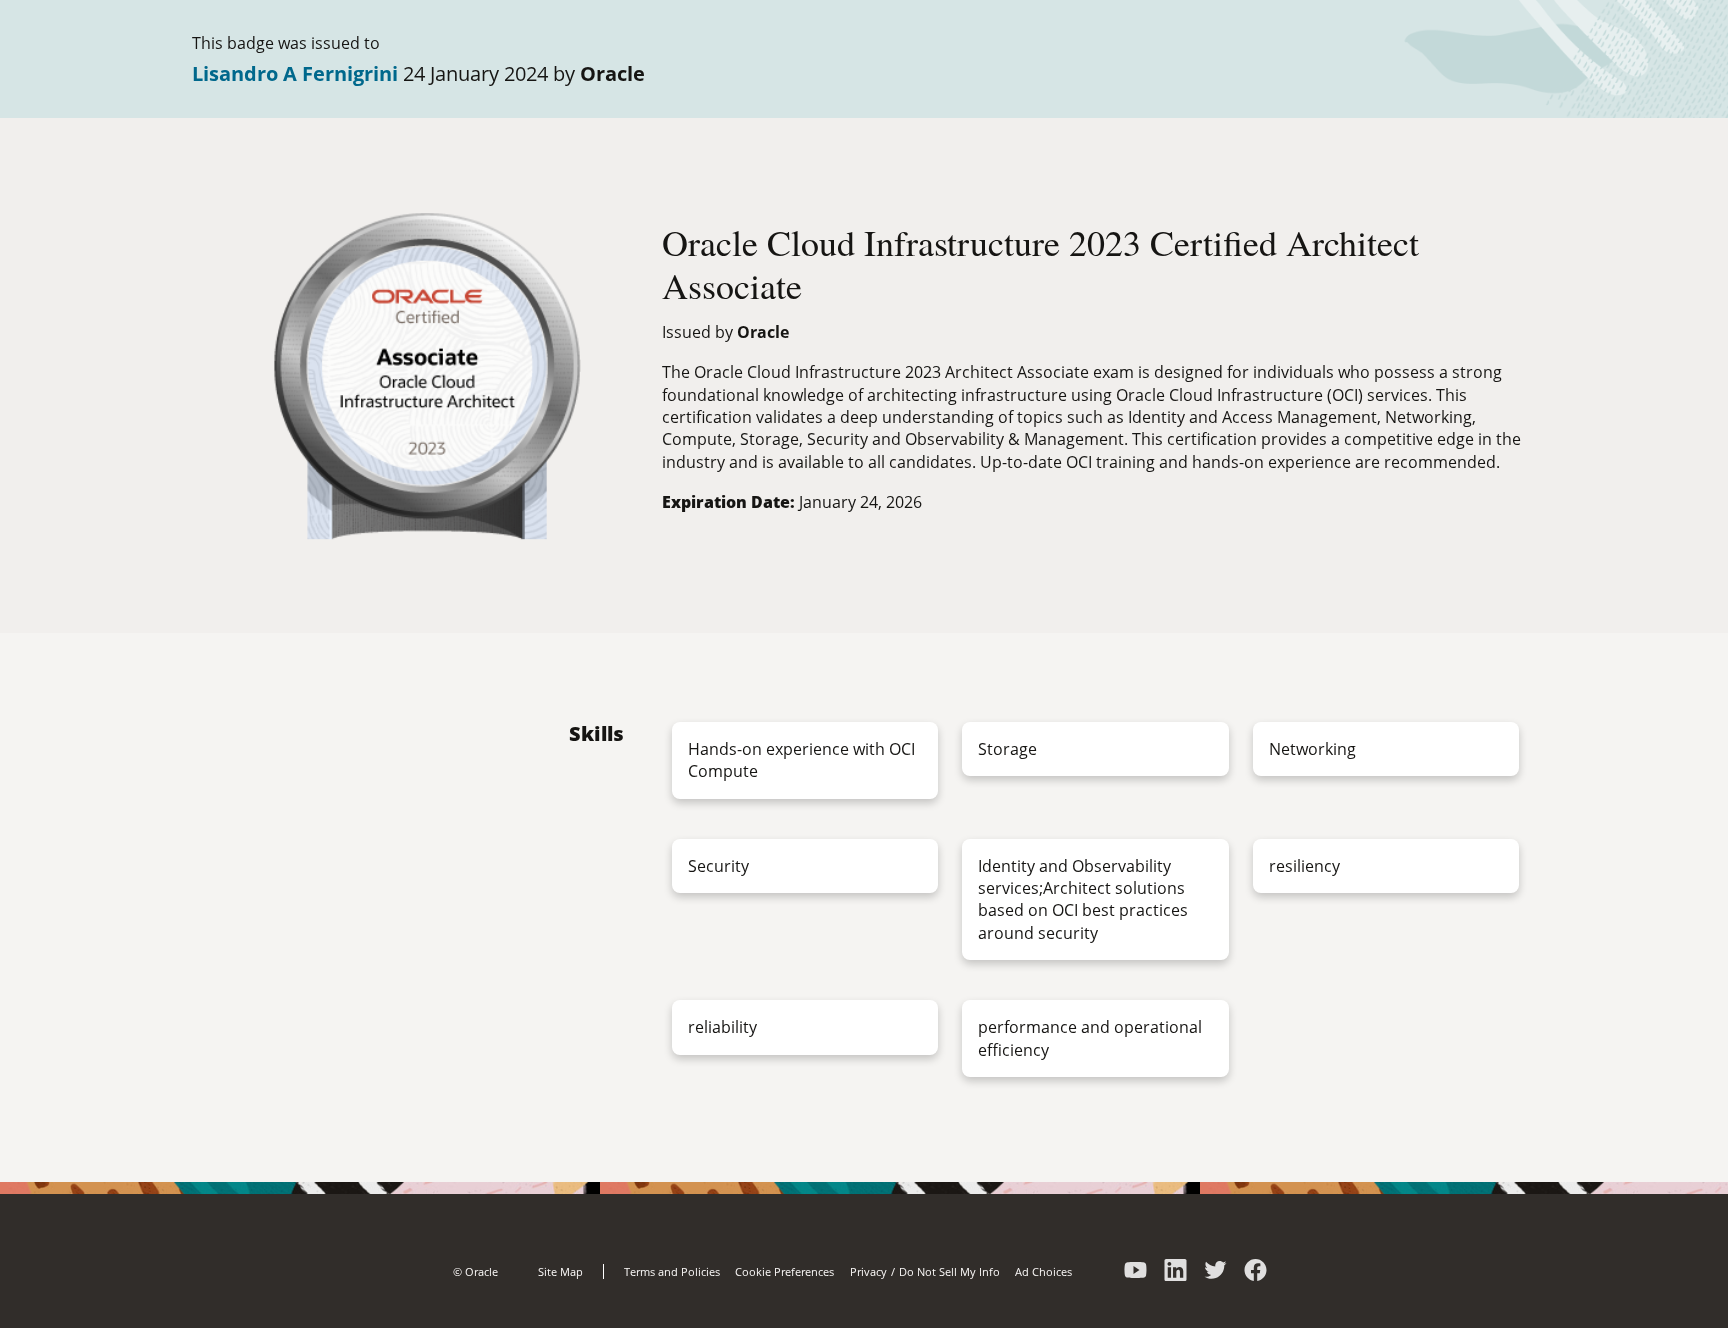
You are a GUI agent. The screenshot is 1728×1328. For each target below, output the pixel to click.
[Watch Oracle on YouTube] (1136, 1276)
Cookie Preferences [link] (784, 1271)
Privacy (868, 1271)
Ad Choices (1043, 1271)
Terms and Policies (672, 1271)
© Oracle (475, 1271)
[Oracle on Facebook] (1256, 1276)
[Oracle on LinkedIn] (1176, 1276)
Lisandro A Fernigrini (295, 73)
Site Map (560, 1271)
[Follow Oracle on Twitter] (1216, 1276)
